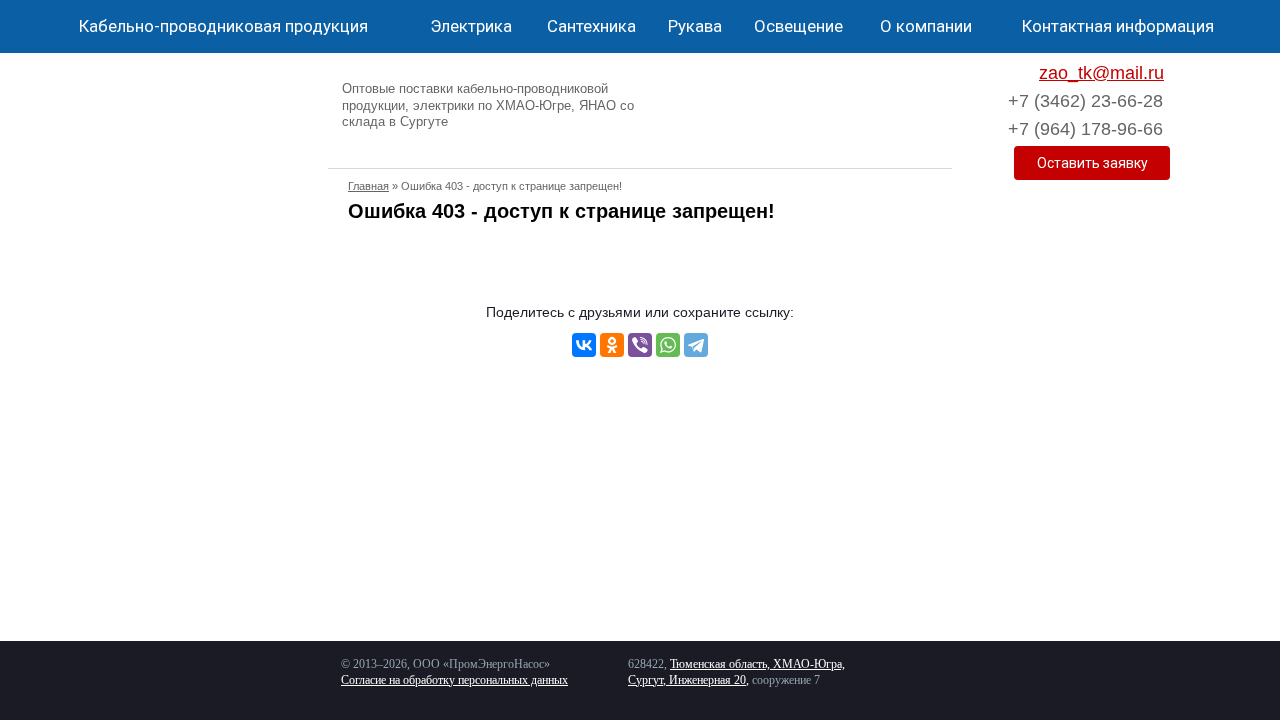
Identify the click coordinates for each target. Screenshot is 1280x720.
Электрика (471, 26)
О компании (926, 26)
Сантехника (591, 26)
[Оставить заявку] (1092, 163)
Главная (368, 186)
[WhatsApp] (668, 345)
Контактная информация (1118, 26)
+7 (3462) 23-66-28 (1085, 101)
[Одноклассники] (612, 345)
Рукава (695, 26)
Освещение (798, 26)
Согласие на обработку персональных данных (454, 680)
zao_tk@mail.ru (1101, 73)
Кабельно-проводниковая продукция (223, 26)
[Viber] (640, 345)
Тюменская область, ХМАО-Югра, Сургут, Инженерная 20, (736, 672)
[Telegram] (696, 345)
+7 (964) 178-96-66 (1085, 129)
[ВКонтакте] (584, 345)
